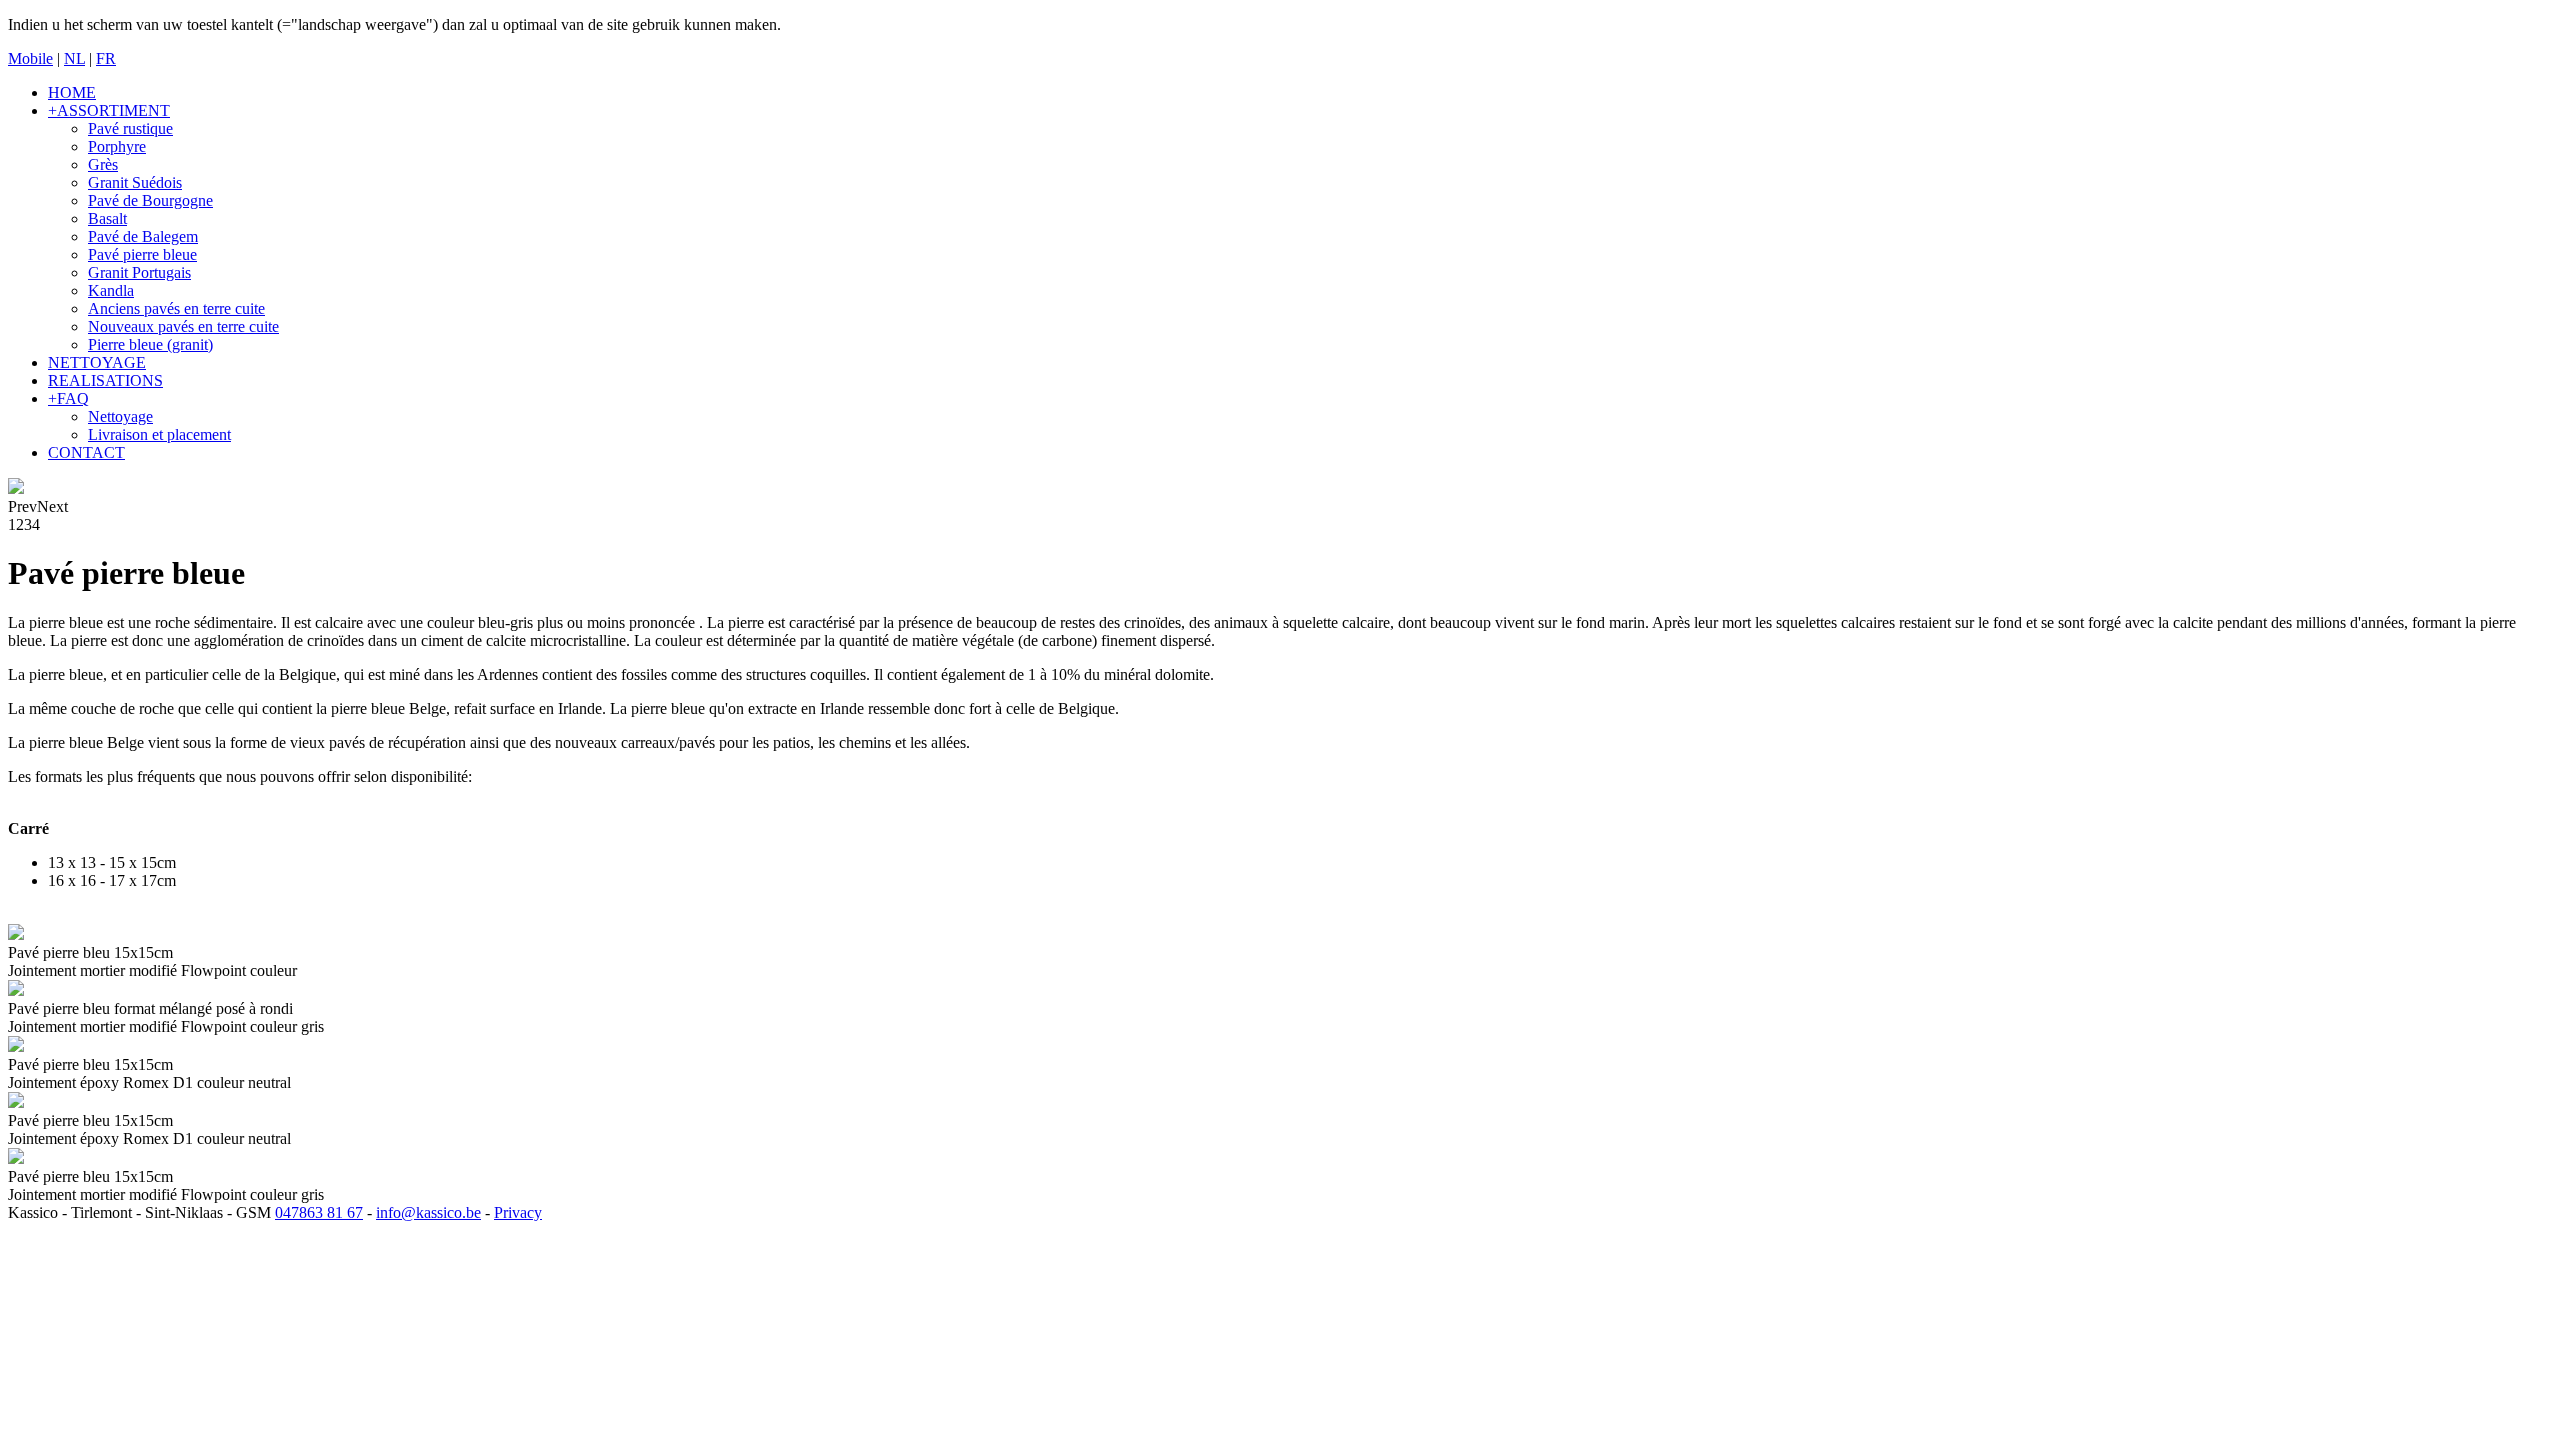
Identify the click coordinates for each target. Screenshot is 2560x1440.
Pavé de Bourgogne (150, 200)
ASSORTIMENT (109, 110)
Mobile (30, 58)
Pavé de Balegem (143, 236)
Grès (103, 164)
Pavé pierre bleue (142, 254)
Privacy (518, 1210)
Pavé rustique (130, 128)
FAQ (68, 398)
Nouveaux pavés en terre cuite (183, 326)
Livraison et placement (159, 434)
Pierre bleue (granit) (150, 344)
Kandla (111, 290)
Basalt (107, 218)
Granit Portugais (139, 272)
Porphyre (117, 146)
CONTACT (86, 452)
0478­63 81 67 (319, 1210)
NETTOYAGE (97, 362)
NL (74, 58)
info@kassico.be (428, 1210)
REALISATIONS (105, 380)
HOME (72, 92)
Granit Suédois (135, 182)
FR (106, 58)
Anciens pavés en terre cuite (176, 308)
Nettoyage (120, 416)
